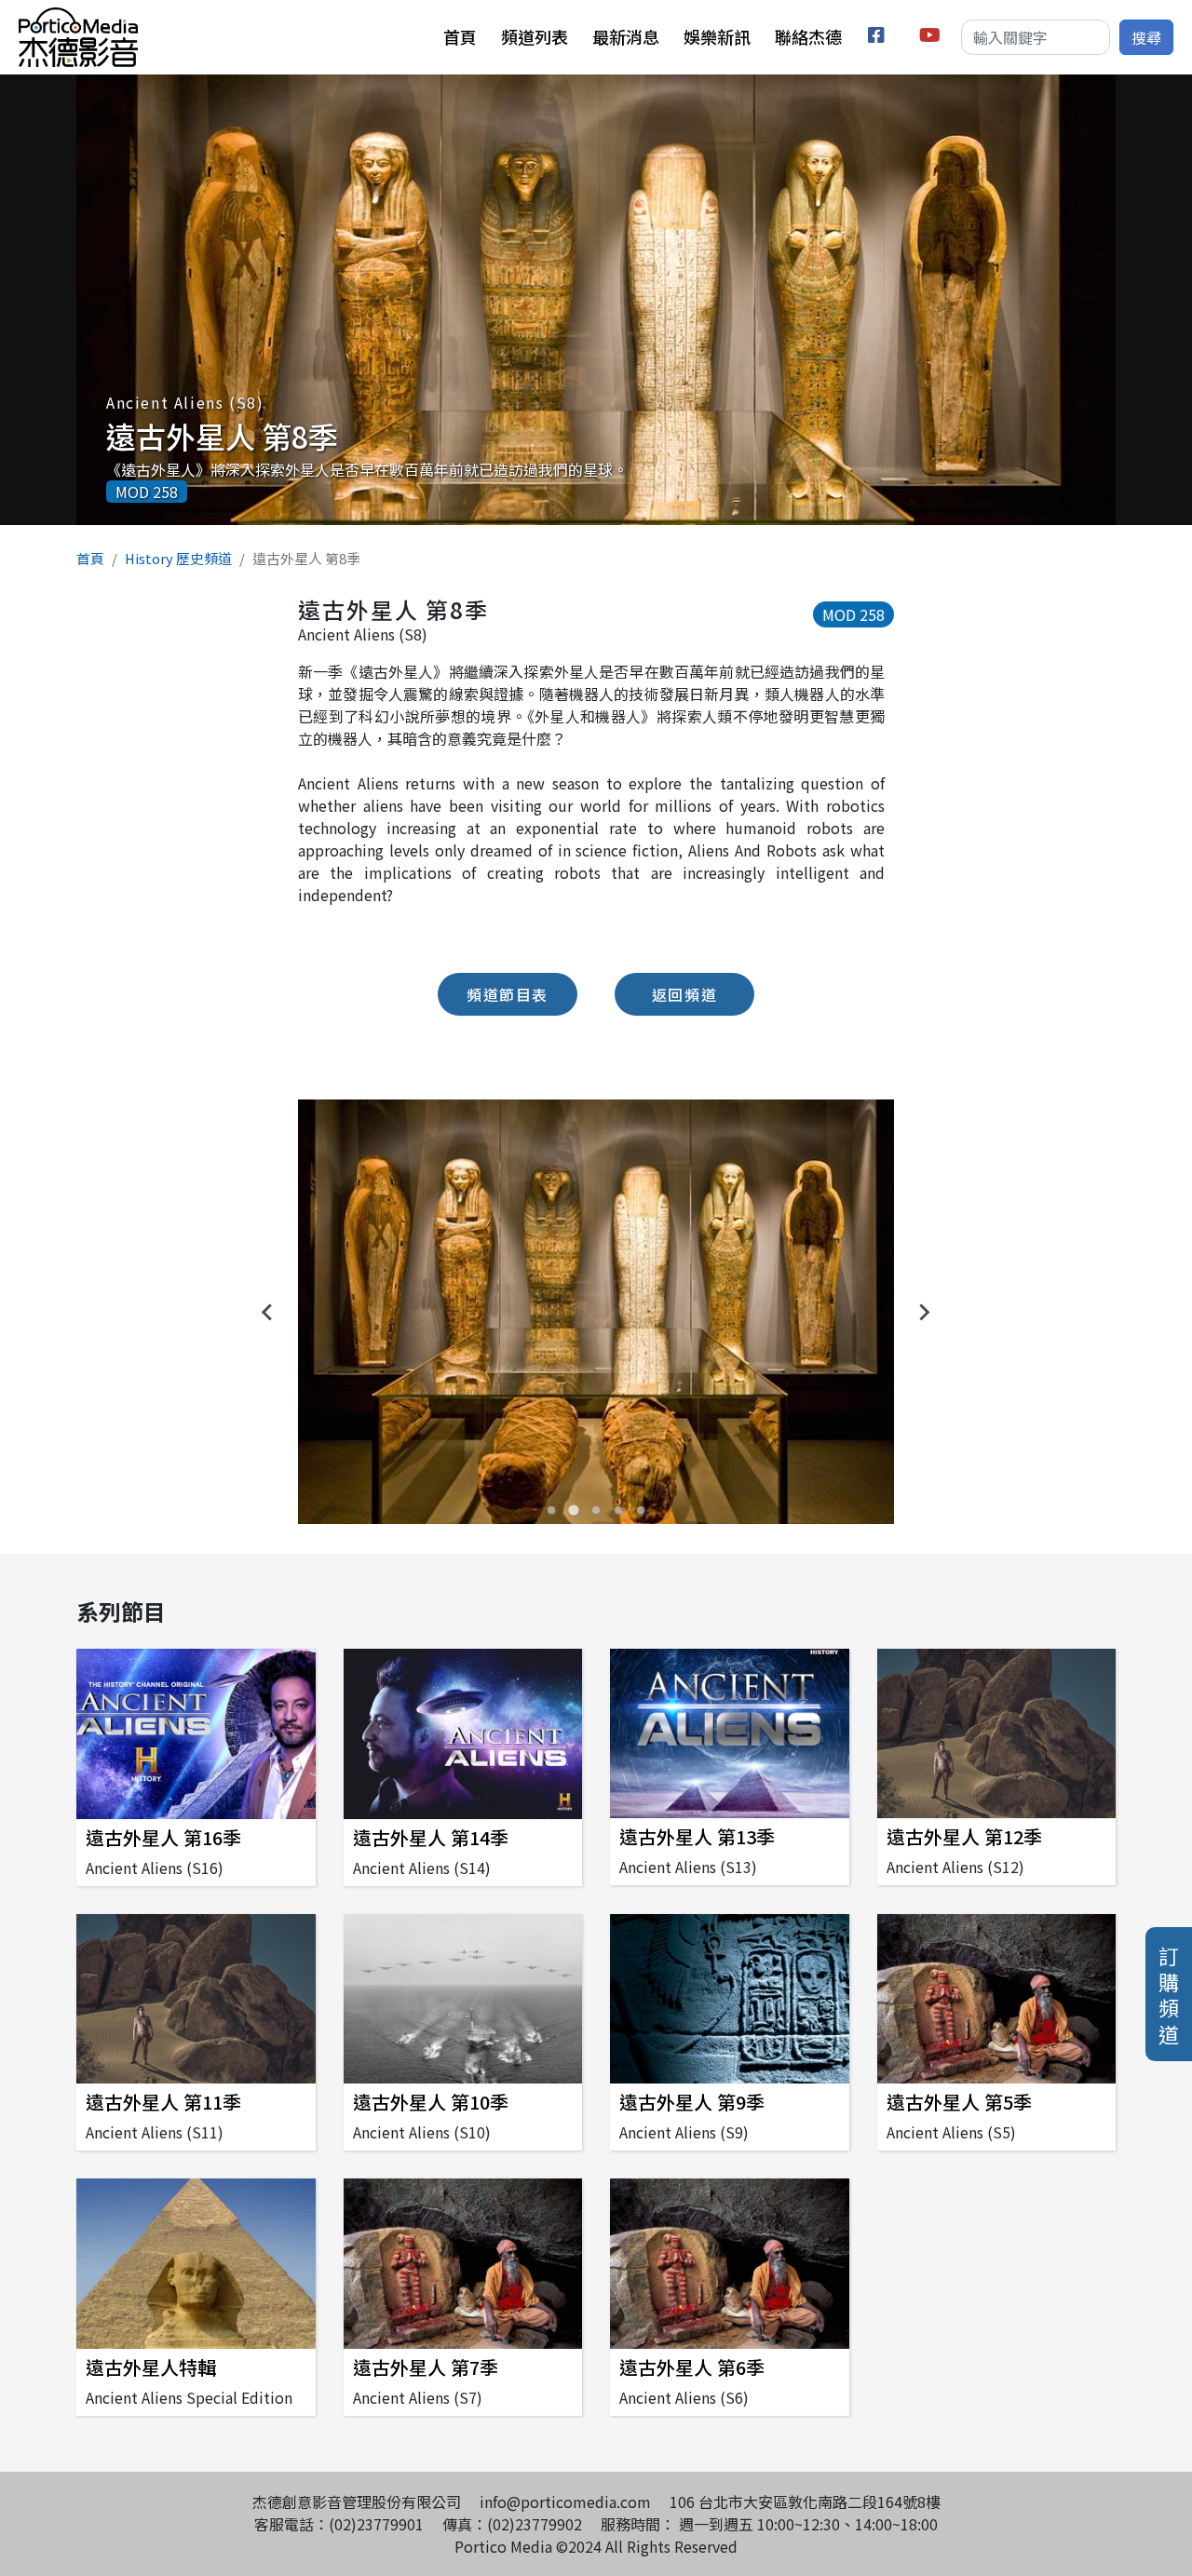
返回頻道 (684, 994)
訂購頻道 (1169, 1994)
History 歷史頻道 (178, 558)
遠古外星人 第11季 (163, 2102)
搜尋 (1146, 37)
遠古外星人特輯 (151, 2367)
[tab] (551, 1510)
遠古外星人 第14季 (431, 1837)
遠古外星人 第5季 (959, 2102)
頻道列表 (535, 36)
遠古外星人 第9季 (692, 2102)
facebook (880, 38)
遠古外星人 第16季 (163, 1837)
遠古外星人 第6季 (692, 2367)
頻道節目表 (508, 994)
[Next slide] (924, 1312)
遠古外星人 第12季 (964, 1836)
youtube (931, 38)
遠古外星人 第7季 (426, 2367)
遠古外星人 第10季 (431, 2102)
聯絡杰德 (808, 36)
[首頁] (78, 19)
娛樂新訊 (717, 36)
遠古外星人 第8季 (222, 436)
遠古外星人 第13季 (697, 1836)
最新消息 (626, 36)
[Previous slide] (268, 1312)
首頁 (460, 36)
